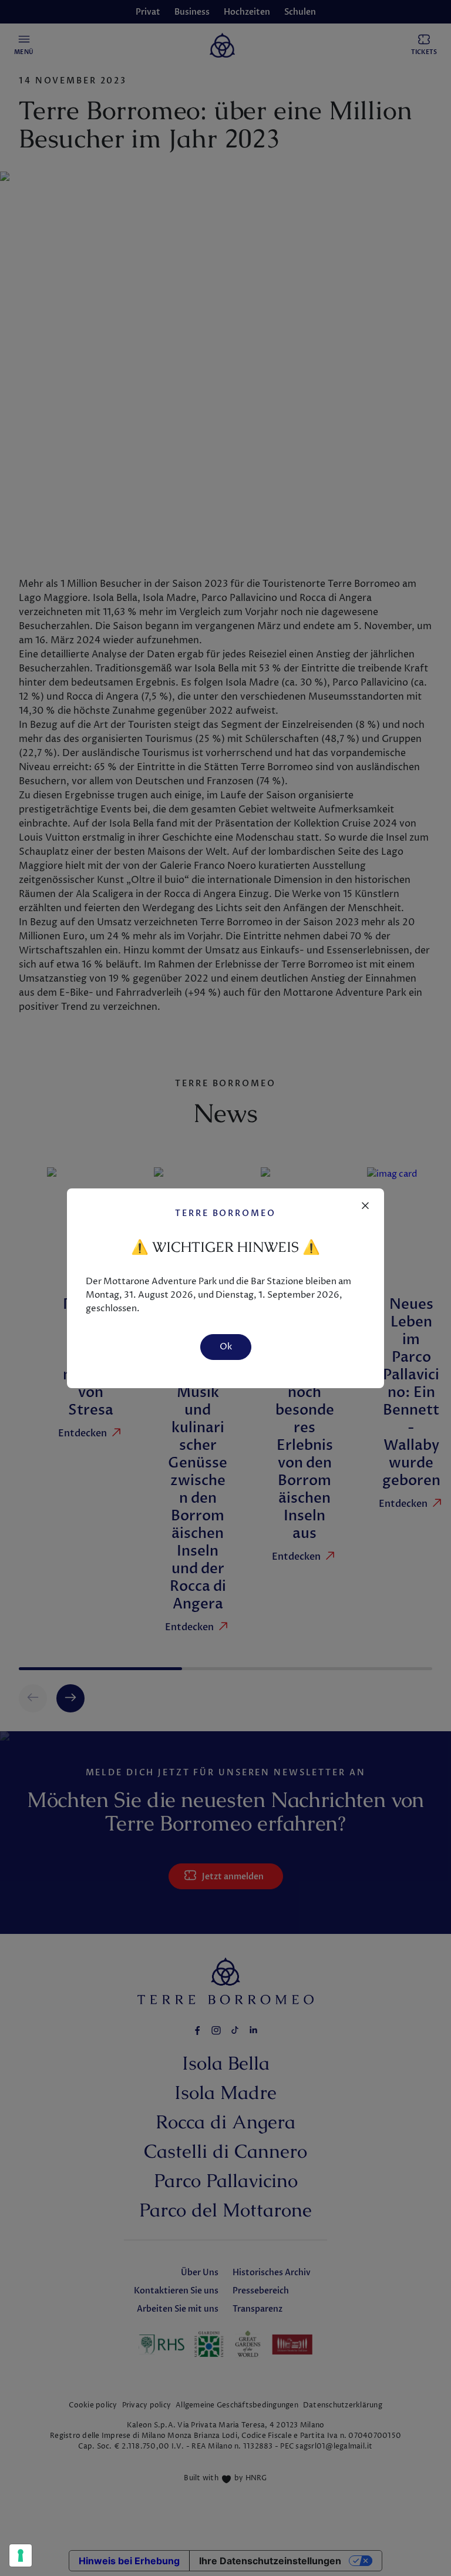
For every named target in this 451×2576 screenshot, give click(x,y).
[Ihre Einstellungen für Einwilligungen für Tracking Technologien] (21, 2555)
